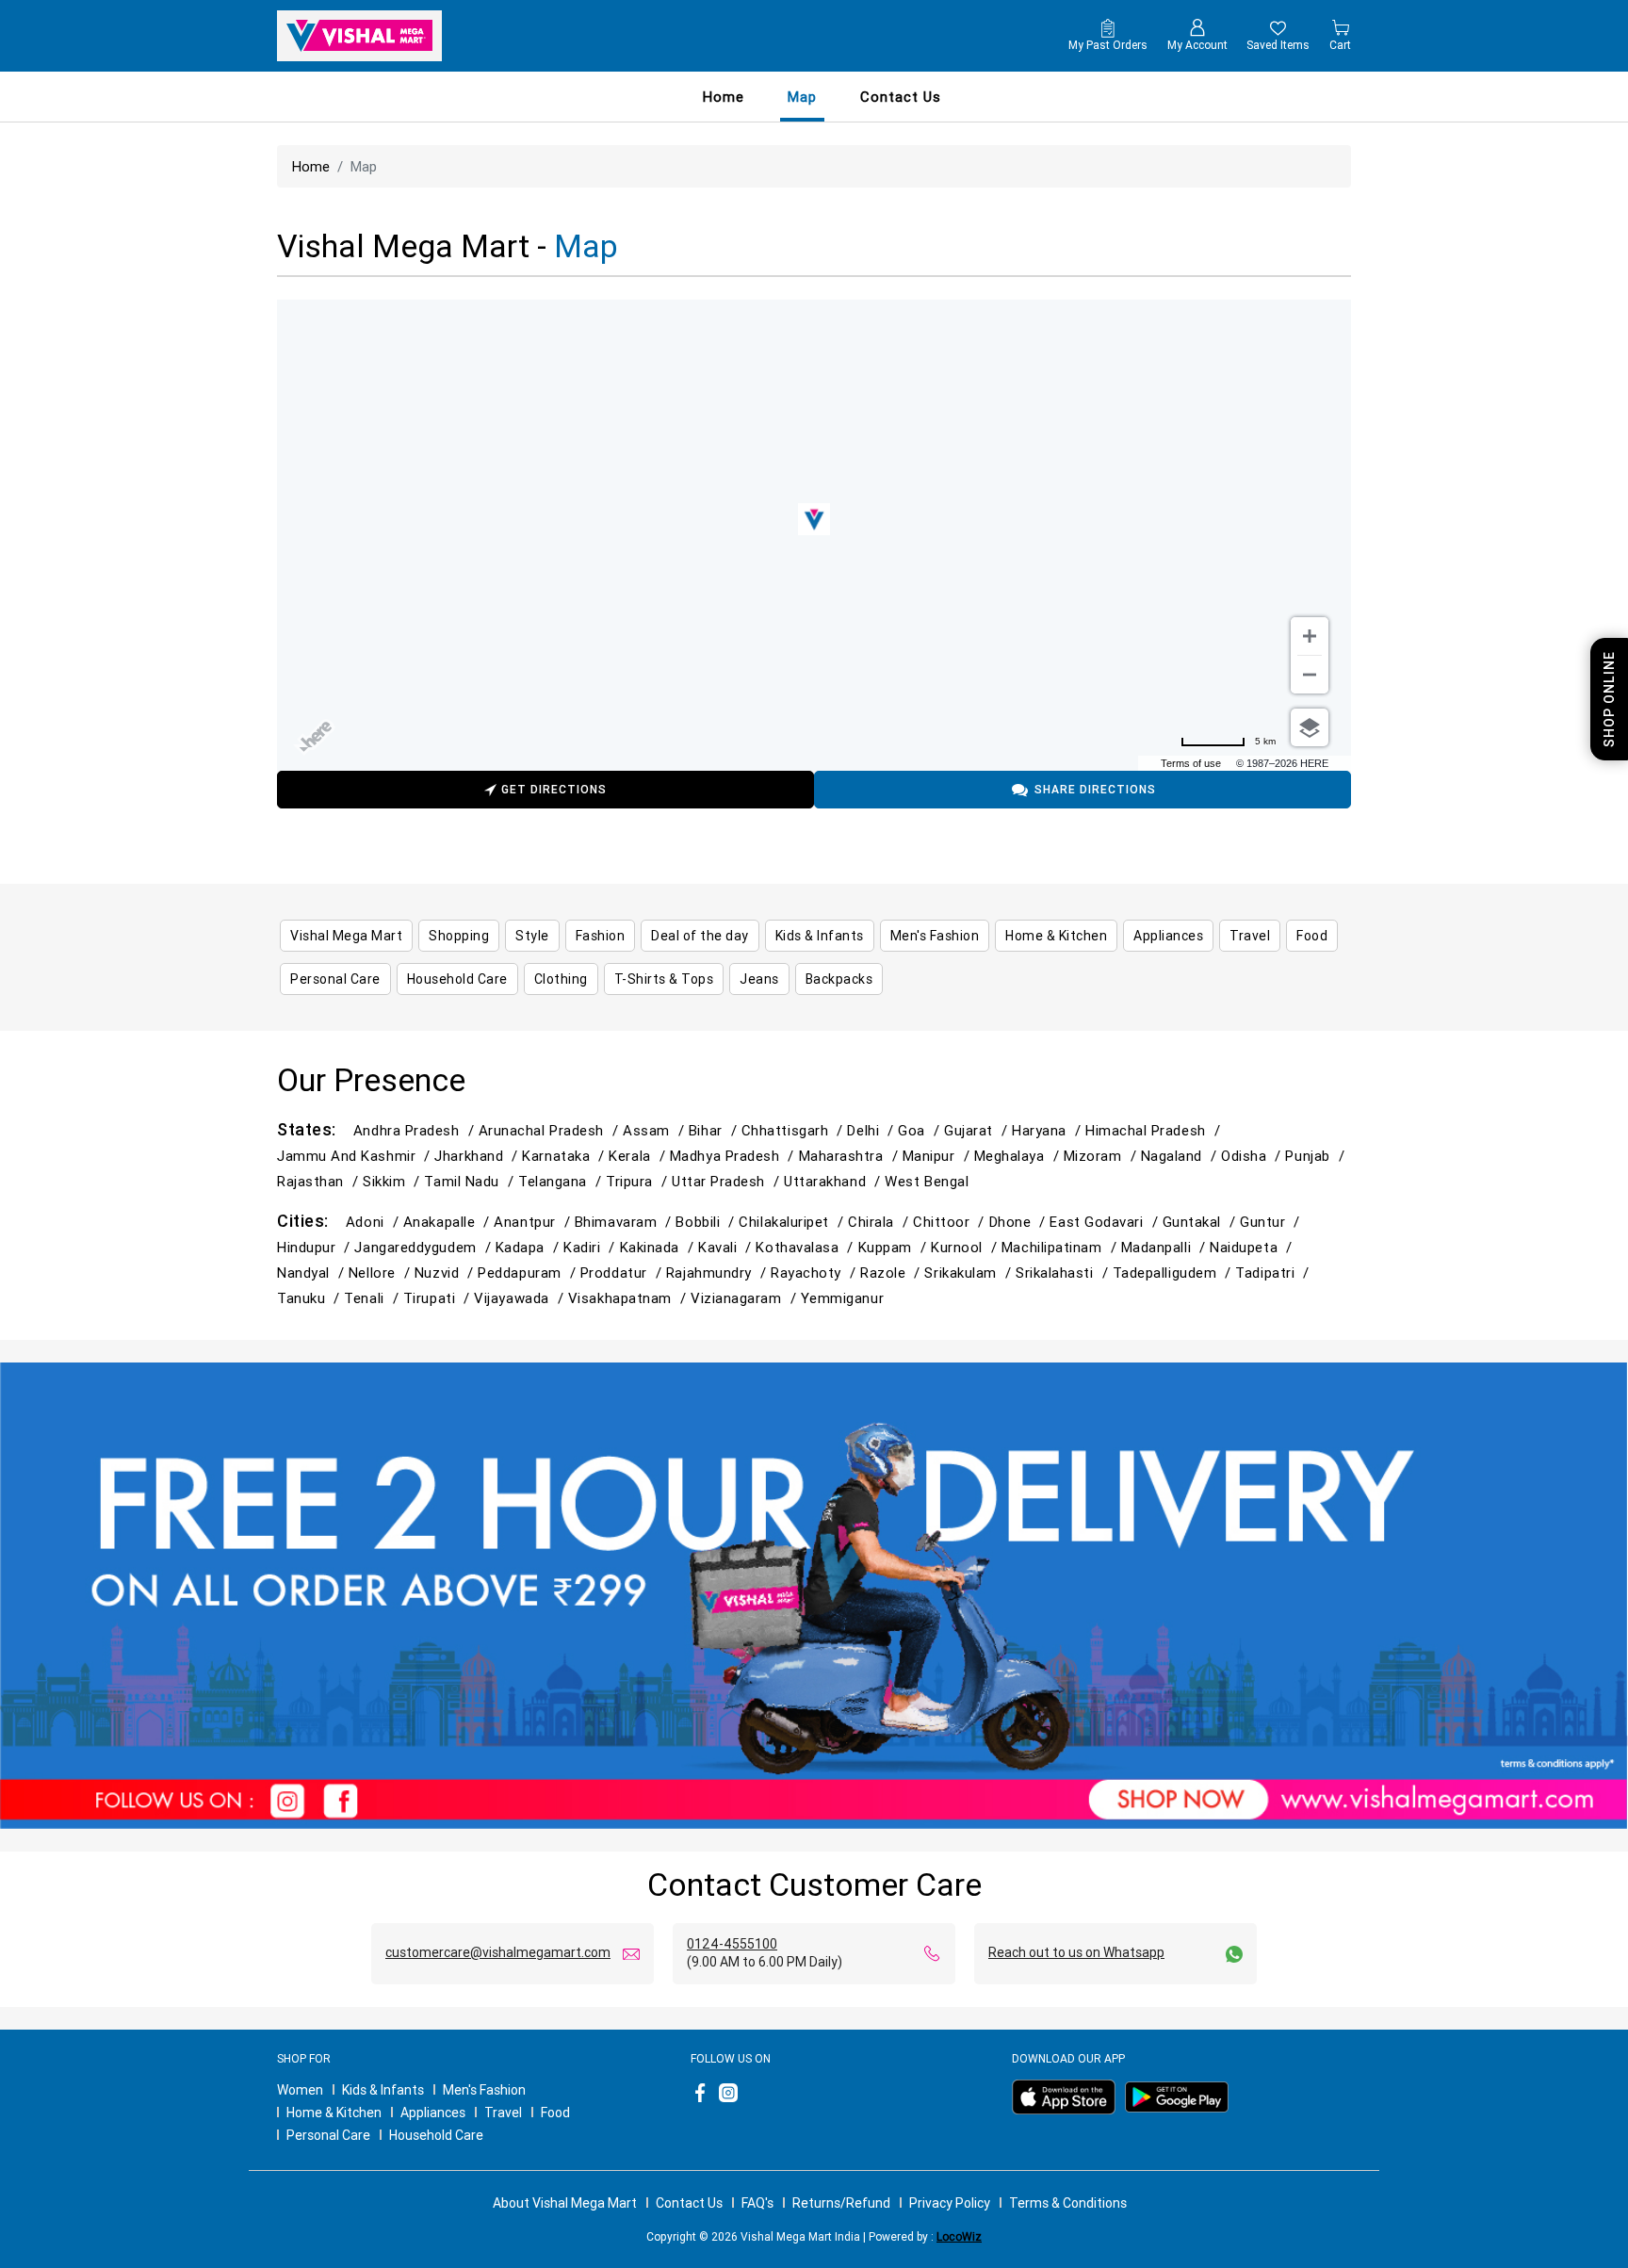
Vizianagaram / (746, 1298)
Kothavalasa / (806, 1247)
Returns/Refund (841, 2203)
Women (300, 2090)
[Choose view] (1310, 727)
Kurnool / (966, 1247)
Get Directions (554, 789)
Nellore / (382, 1273)
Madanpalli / (1166, 1247)
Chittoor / (951, 1222)
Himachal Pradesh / (1155, 1130)
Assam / (656, 1130)
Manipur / (938, 1156)
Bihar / (715, 1130)
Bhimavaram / (626, 1222)
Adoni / (374, 1222)
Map (802, 97)
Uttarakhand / (834, 1181)
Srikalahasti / (1064, 1273)
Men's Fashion (484, 2090)
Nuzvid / (446, 1273)
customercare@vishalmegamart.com (498, 1952)
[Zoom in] (1310, 636)
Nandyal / (313, 1273)
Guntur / (1272, 1222)
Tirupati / (439, 1298)
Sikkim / (393, 1181)
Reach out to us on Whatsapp (1076, 1952)
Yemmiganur (842, 1298)
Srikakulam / (970, 1273)
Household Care (436, 2135)
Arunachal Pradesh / (551, 1130)
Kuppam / (895, 1247)
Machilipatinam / (1061, 1247)
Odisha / (1253, 1156)
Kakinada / (659, 1247)
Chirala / (880, 1222)
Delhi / (872, 1130)
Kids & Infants (383, 2090)
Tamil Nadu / (471, 1181)
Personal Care (328, 2135)
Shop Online (1609, 699)
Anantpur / (534, 1222)
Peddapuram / (529, 1273)
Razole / (892, 1273)
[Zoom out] (1310, 675)
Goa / (921, 1130)
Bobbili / (707, 1222)
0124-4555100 (732, 1944)
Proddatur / (623, 1273)
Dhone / (1020, 1222)
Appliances (433, 2113)
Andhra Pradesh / (416, 1130)
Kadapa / (529, 1247)
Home (724, 97)
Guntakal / (1201, 1222)
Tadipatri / (1274, 1273)
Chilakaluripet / (793, 1222)
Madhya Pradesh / (734, 1156)
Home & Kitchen (334, 2113)
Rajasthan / (320, 1181)
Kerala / (639, 1156)
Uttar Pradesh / (728, 1181)
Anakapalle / (449, 1222)
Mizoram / (1102, 1156)
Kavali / (727, 1247)
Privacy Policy (950, 2203)
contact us (901, 97)
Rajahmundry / (718, 1273)
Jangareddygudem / (424, 1247)
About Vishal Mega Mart (565, 2203)
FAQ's (757, 2203)
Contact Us (689, 2203)
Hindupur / (316, 1247)
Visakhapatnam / (629, 1298)
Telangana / (562, 1181)
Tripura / (639, 1181)
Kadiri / (591, 1247)
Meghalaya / (1019, 1156)
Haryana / (1049, 1130)
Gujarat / (978, 1130)
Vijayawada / (521, 1298)
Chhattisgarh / (795, 1130)
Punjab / (1317, 1156)
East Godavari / (1106, 1222)
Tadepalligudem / (1174, 1273)
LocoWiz (959, 2236)
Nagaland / (1181, 1156)
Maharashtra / (851, 1156)
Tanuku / (310, 1298)
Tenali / (373, 1298)
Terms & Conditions (1068, 2203)
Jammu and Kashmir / (356, 1156)
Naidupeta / (1253, 1247)
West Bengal (927, 1181)
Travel (503, 2113)
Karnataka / (565, 1156)
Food (555, 2113)
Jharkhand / (478, 1156)
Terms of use (1191, 763)
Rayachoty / (815, 1273)
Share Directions (1095, 789)
